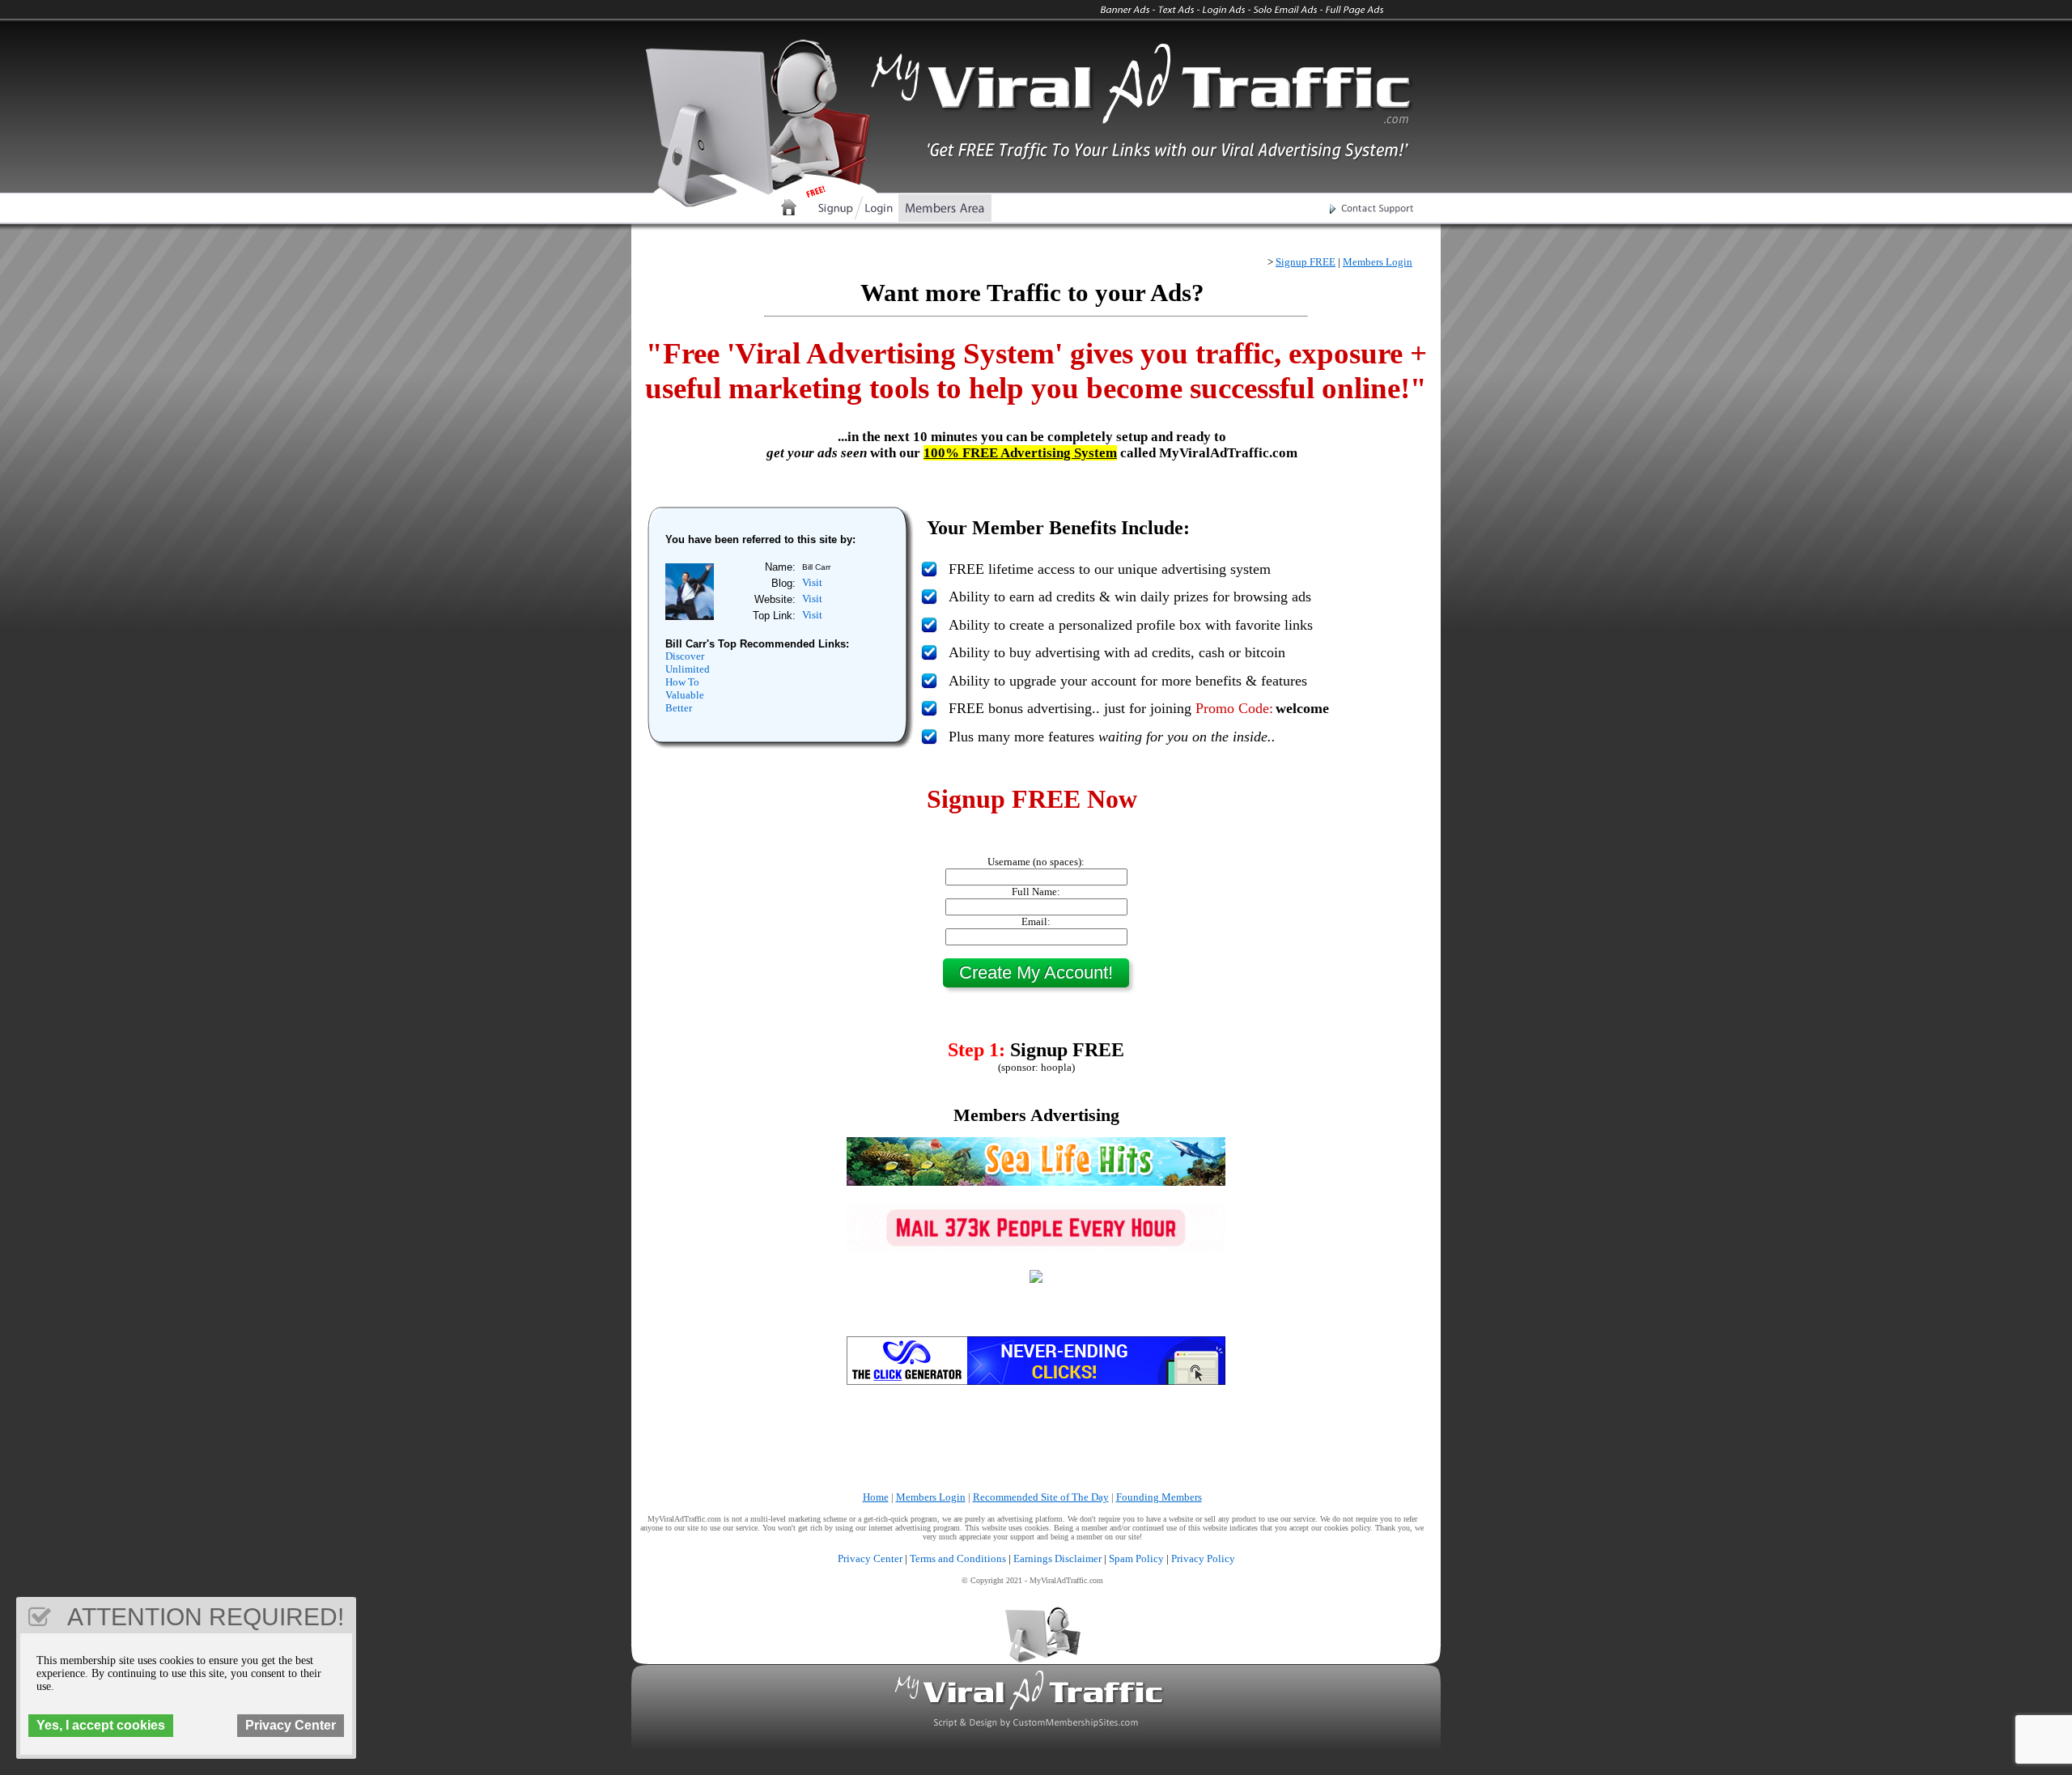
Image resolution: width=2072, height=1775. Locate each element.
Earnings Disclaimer (1057, 1558)
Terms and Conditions (958, 1558)
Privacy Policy (1203, 1558)
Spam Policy (1136, 1558)
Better (679, 708)
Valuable (685, 695)
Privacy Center (870, 1558)
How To (682, 682)
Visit (812, 582)
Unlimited (688, 669)
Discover (685, 656)
